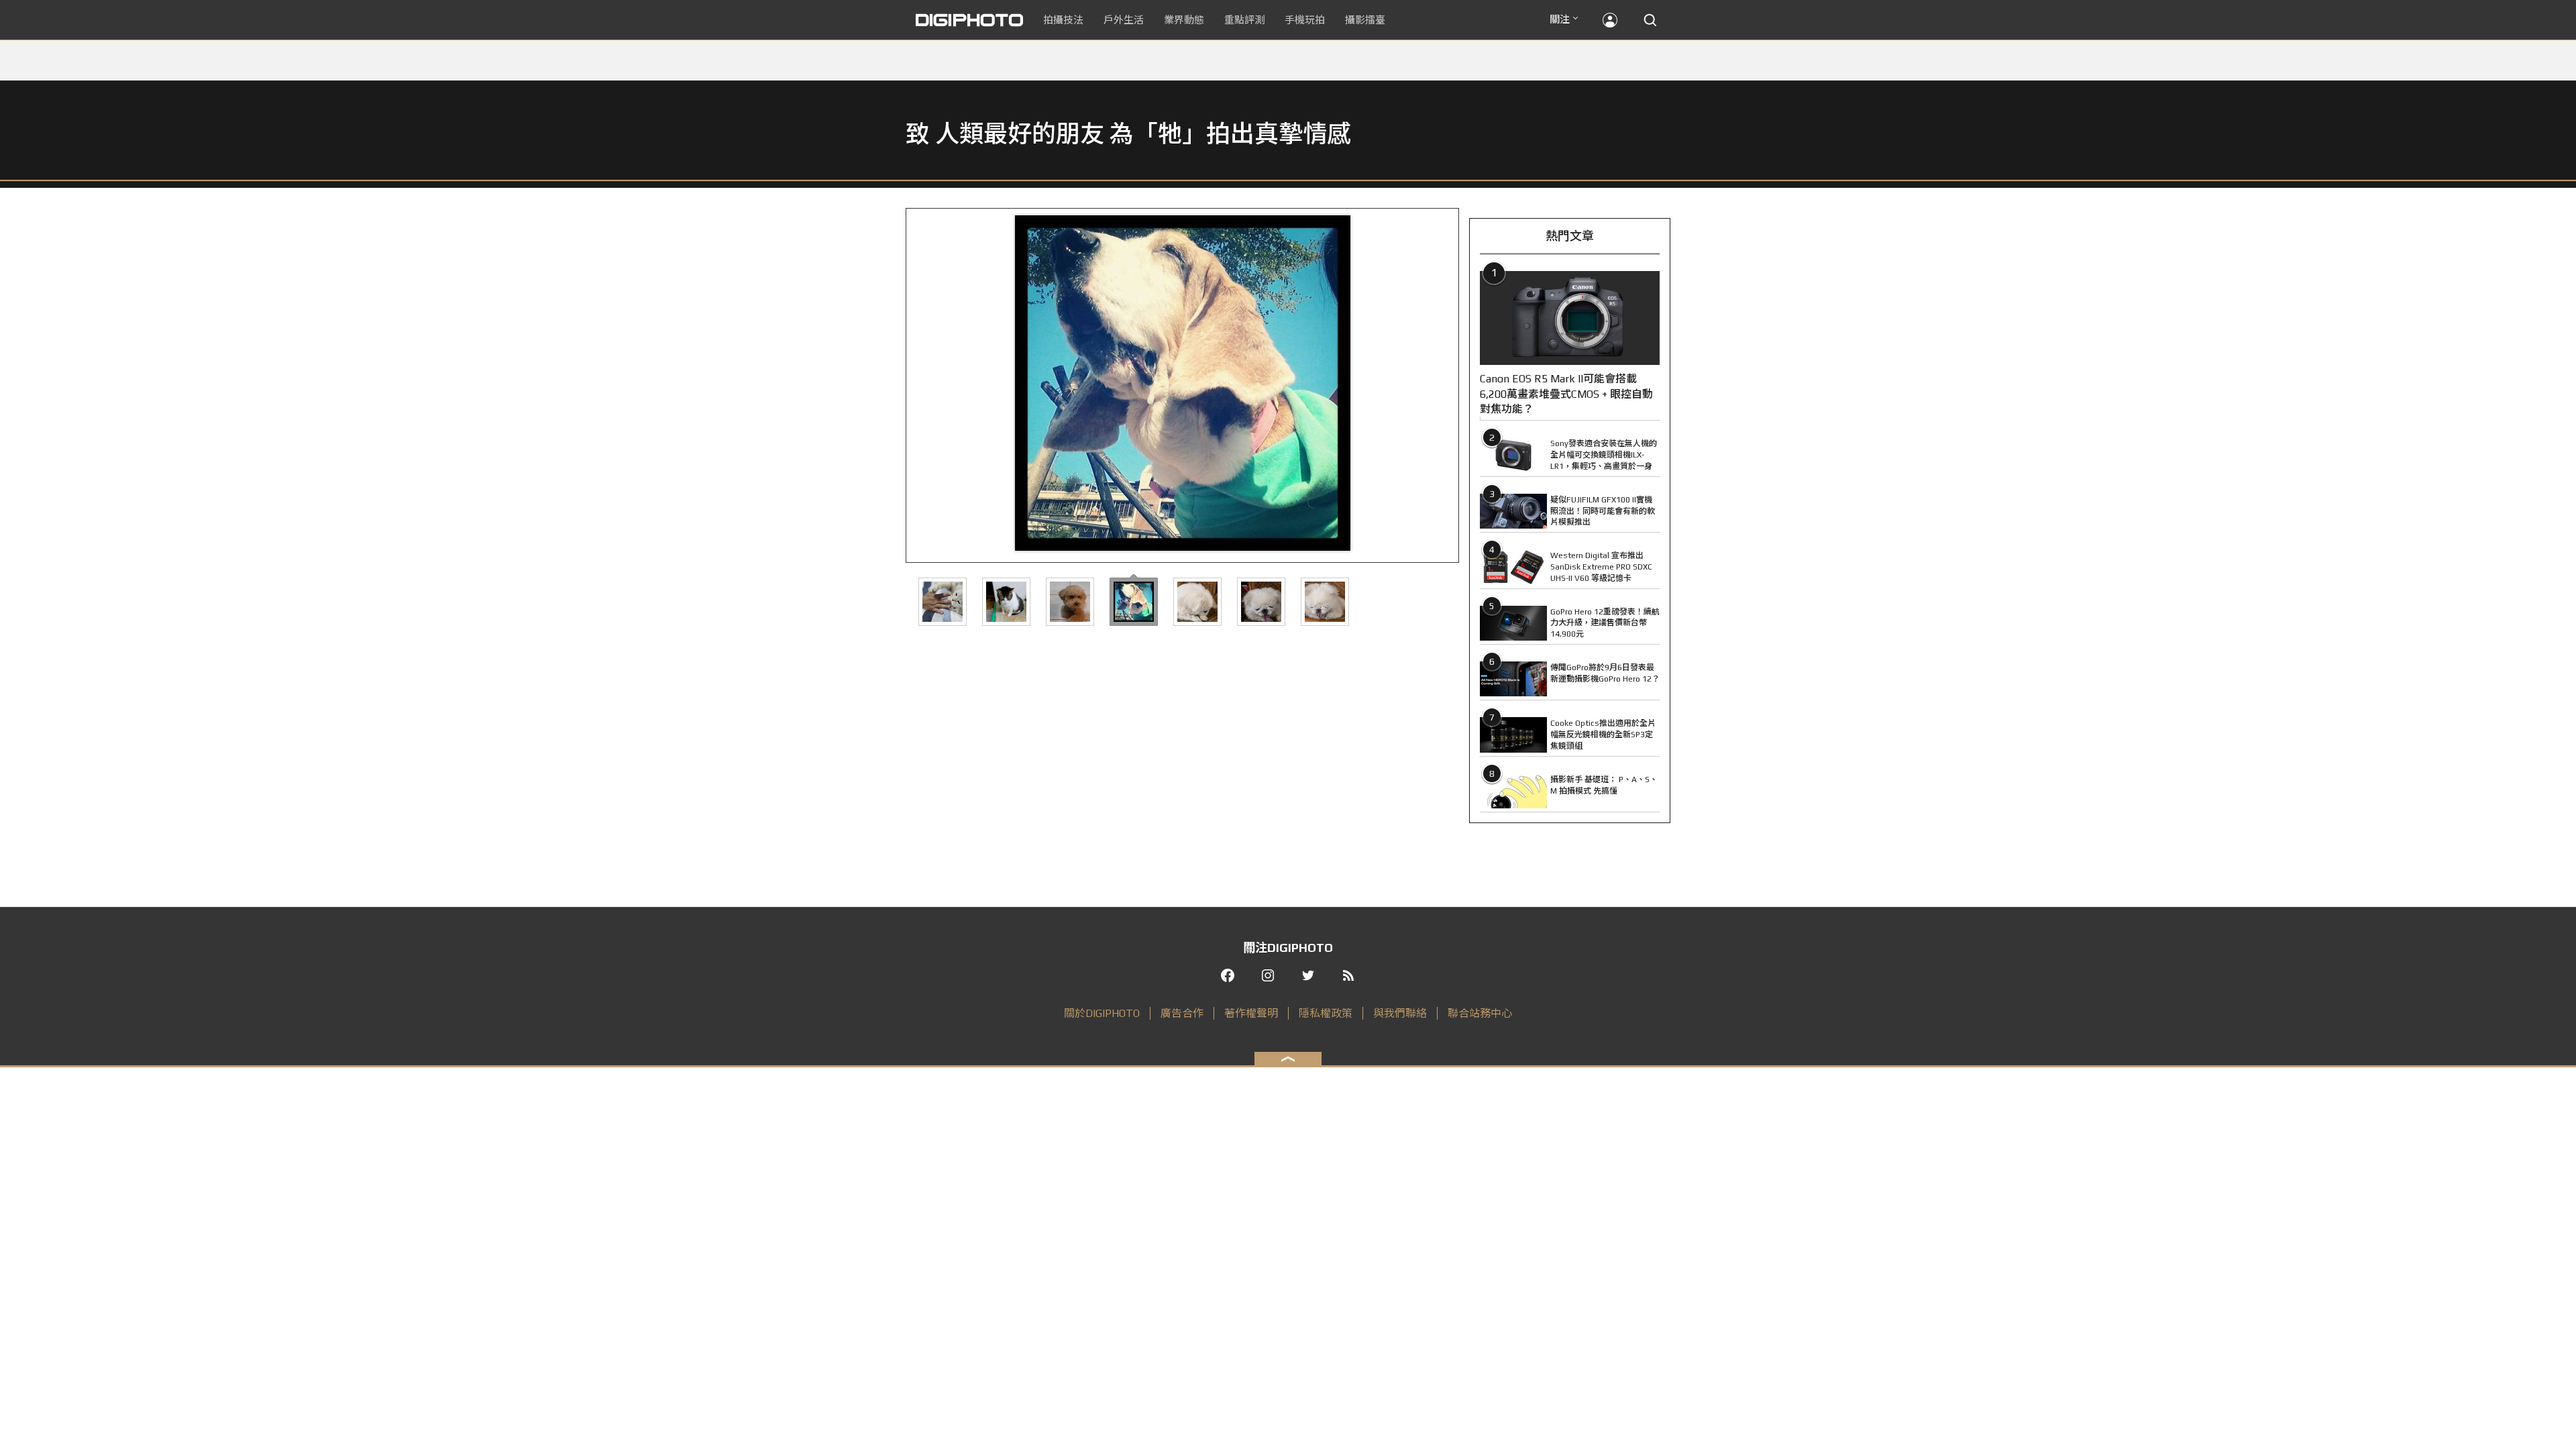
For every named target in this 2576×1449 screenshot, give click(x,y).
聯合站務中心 (1480, 1013)
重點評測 (1244, 20)
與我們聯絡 (1400, 1013)
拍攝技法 (1063, 20)
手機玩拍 (1305, 20)
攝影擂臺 (1365, 20)
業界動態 (1184, 20)
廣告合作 (1182, 1013)
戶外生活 (1124, 20)
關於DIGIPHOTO (1102, 1013)
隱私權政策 (1326, 1013)
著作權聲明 (1251, 1013)
